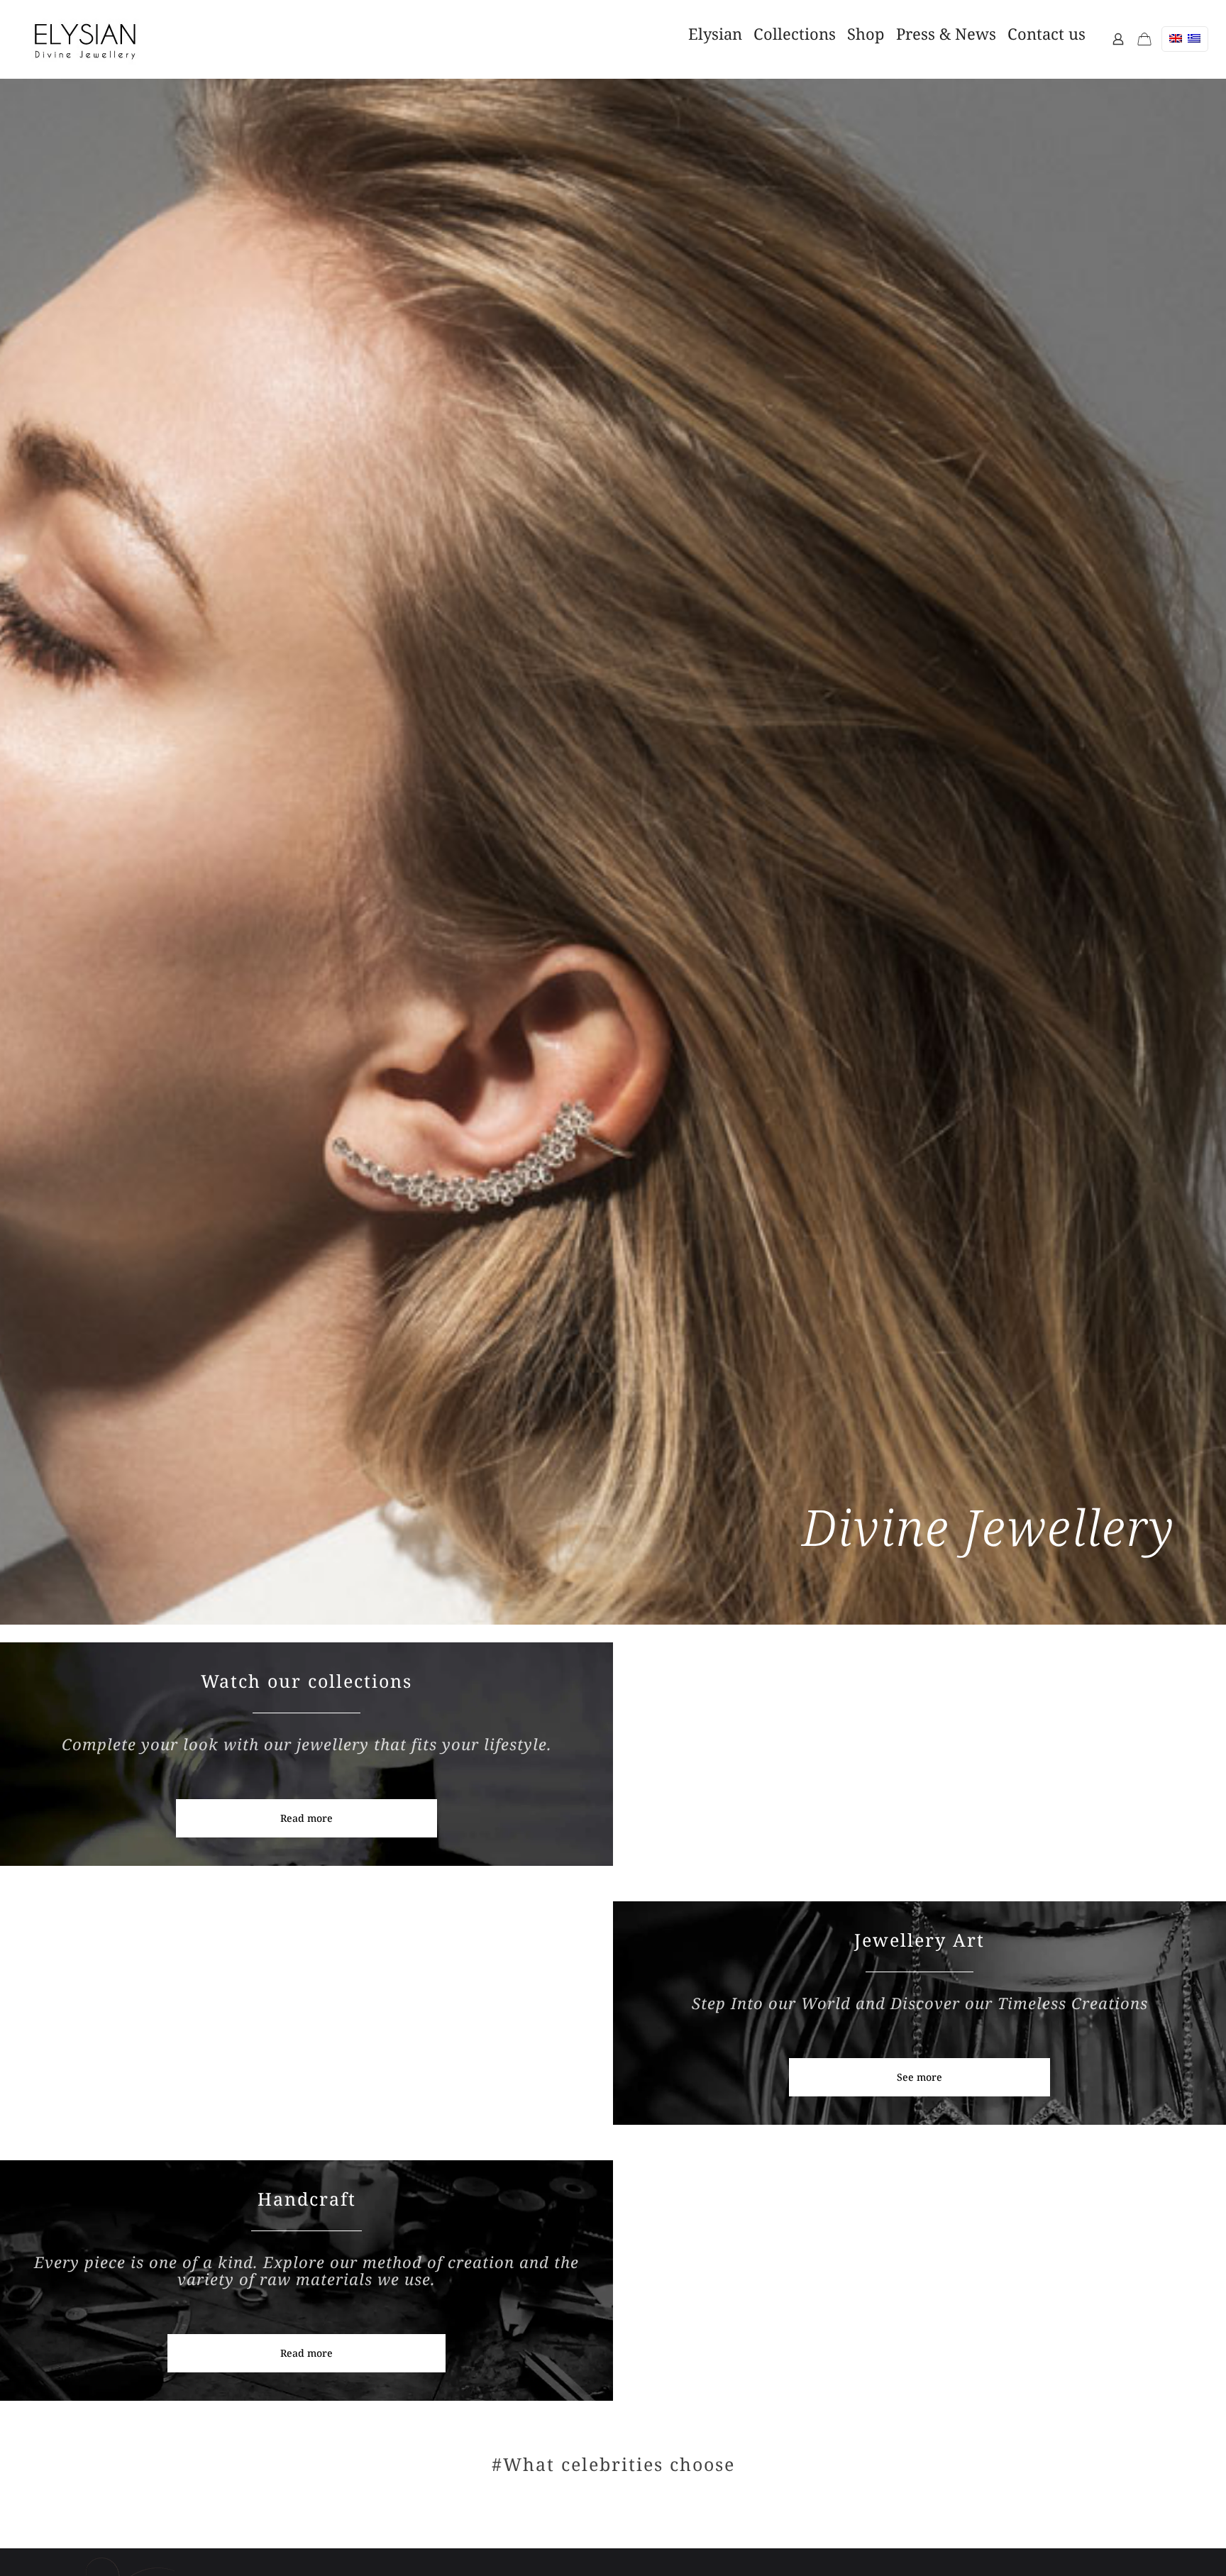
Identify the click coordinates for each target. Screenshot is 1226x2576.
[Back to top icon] (1140, 2540)
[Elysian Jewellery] (85, 39)
